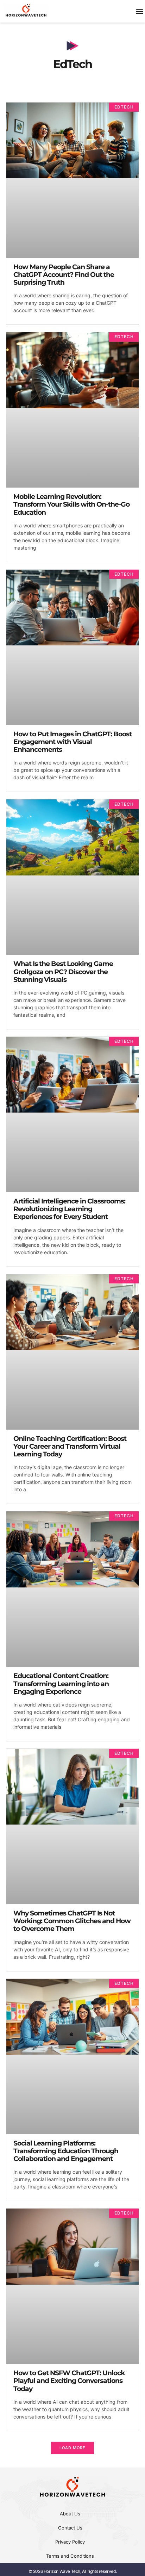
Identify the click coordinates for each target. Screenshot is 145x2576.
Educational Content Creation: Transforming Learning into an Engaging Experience (61, 1683)
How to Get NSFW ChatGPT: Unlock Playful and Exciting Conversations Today (69, 2381)
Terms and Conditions (70, 2556)
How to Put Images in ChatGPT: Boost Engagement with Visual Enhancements (72, 742)
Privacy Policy (70, 2542)
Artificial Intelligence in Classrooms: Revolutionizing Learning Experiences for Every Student (69, 1209)
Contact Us (70, 2528)
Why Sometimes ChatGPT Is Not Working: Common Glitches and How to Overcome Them (72, 1921)
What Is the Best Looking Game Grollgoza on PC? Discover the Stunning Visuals (63, 971)
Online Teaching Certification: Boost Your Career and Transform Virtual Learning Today (70, 1446)
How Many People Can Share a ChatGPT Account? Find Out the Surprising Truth (64, 275)
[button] (72, 2448)
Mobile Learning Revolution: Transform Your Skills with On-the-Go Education (71, 504)
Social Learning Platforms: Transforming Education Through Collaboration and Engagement (66, 2151)
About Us (70, 2514)
